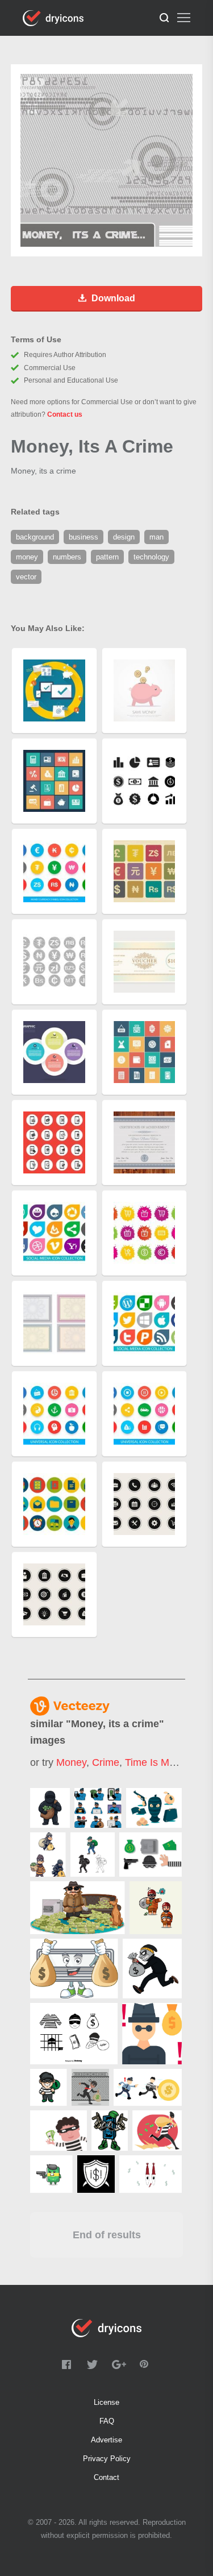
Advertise (106, 2440)
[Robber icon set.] (151, 1855)
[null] (50, 1808)
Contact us (65, 414)
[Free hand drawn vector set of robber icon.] (74, 2034)
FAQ (107, 2421)
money (71, 1762)
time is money (158, 1762)
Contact (106, 2477)
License (106, 2402)
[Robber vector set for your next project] (154, 1808)
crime (106, 1762)
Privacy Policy (107, 2459)
